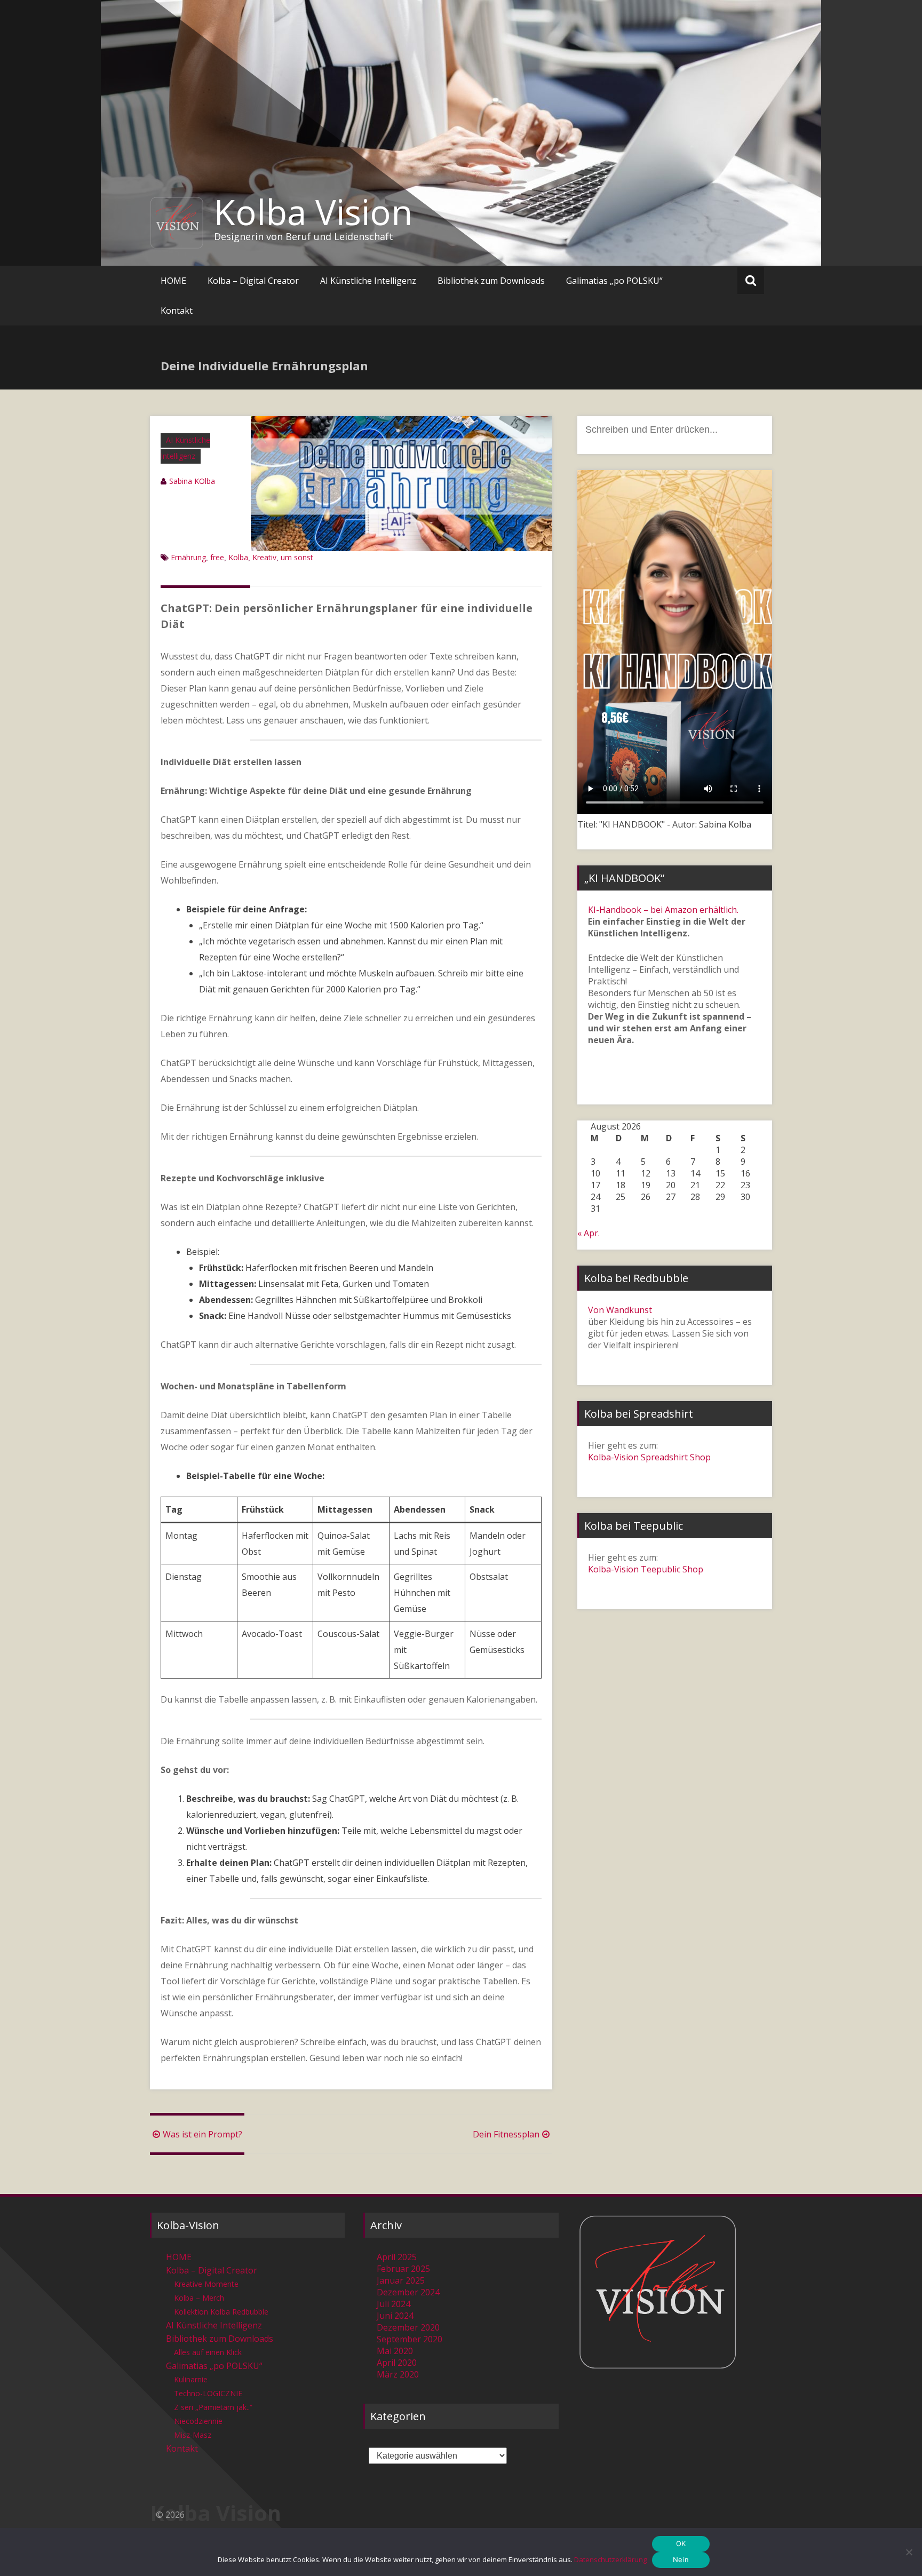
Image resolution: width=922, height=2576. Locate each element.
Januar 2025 (401, 2280)
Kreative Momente (206, 2284)
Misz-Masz (193, 2435)
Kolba (238, 557)
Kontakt (177, 311)
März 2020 (398, 2374)
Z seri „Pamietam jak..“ (213, 2407)
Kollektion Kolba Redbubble (221, 2312)
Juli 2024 (394, 2304)
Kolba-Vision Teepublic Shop (646, 1569)
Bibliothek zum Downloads (491, 281)
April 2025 (397, 2257)
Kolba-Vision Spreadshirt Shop (649, 1457)
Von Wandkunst (620, 1310)
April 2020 (397, 2363)
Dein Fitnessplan (506, 2134)
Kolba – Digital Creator (253, 281)
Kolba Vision (313, 212)
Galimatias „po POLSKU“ (614, 281)
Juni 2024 (395, 2316)
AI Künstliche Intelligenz (368, 281)
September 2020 (410, 2339)
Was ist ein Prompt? (202, 2134)
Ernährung (188, 557)
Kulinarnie (191, 2379)
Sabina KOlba (192, 481)
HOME (173, 281)
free (217, 557)
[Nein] (909, 2552)
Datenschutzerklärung (610, 2559)
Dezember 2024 (408, 2292)
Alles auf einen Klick (208, 2352)
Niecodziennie (198, 2421)
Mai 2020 (395, 2351)
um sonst (297, 557)
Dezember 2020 (408, 2327)
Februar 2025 (403, 2269)
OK (681, 2543)
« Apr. (589, 1233)
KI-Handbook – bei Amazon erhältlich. (663, 910)
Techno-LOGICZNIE (208, 2393)
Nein (681, 2559)
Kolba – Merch (199, 2298)
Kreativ (264, 557)
